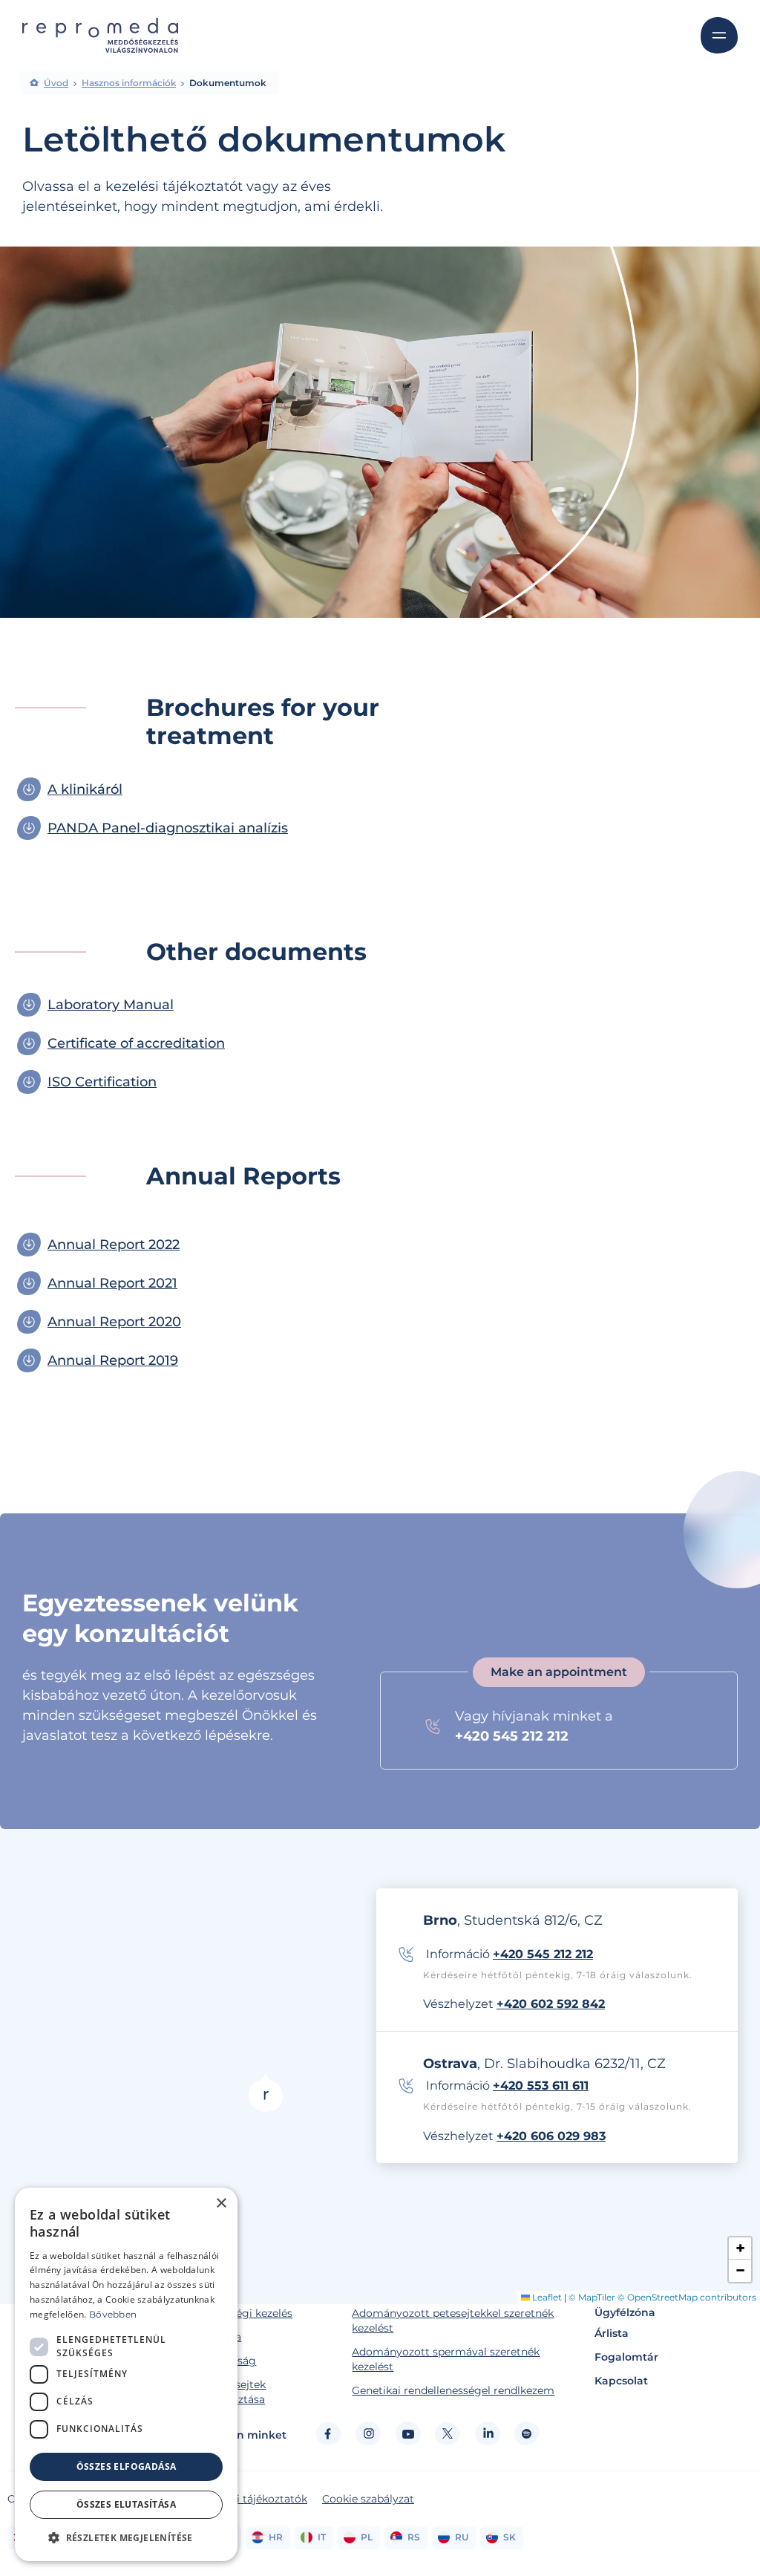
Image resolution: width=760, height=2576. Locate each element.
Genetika (218, 2337)
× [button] (221, 2204)
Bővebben (113, 2314)
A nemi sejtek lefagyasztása (230, 2392)
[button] (266, 2092)
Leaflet (546, 2297)
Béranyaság (226, 2361)
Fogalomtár (626, 2357)
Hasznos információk (129, 83)
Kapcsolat (621, 2381)
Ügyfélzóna (625, 2312)
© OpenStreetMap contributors (687, 2297)
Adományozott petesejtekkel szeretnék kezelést (453, 2321)
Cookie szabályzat (368, 2499)
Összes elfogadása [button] (127, 2466)
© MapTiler (592, 2297)
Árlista (612, 2333)
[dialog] (126, 2374)
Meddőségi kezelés (244, 2313)
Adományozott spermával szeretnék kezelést (446, 2359)
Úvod (56, 83)
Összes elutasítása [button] (126, 2504)
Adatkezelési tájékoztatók (241, 2499)
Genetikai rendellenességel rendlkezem (453, 2390)
